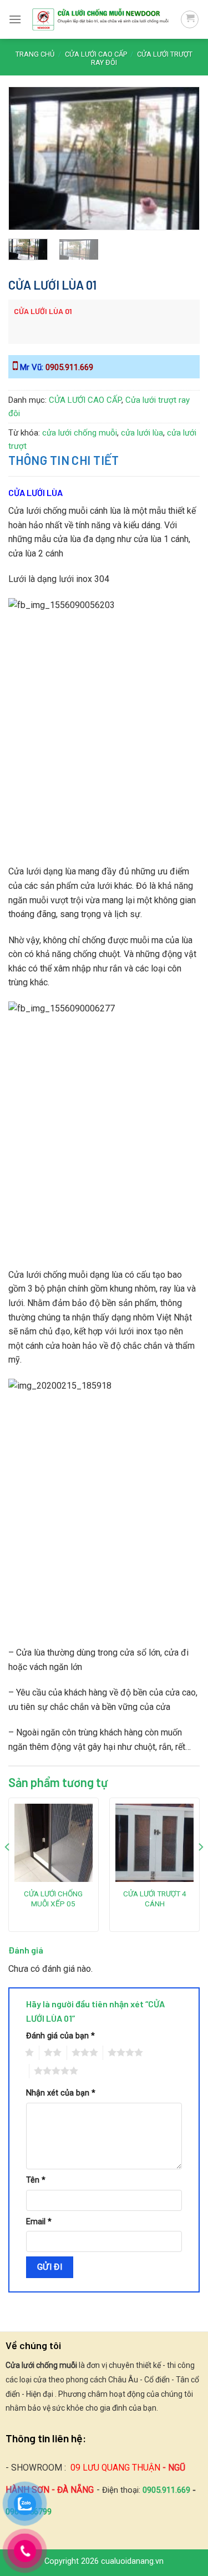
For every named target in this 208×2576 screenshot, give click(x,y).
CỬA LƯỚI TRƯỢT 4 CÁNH (155, 1899)
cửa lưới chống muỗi (80, 433)
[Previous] (26, 147)
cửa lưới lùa (142, 433)
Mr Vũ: (55, 367)
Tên (36, 2180)
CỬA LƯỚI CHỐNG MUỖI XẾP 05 (53, 1899)
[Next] (182, 147)
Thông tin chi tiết (64, 460)
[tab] (104, 460)
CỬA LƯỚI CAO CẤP (96, 54)
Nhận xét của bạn (61, 2093)
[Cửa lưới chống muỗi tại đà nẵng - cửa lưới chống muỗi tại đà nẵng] (101, 19)
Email (39, 2222)
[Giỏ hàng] (190, 19)
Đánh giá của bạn (60, 2036)
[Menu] (15, 19)
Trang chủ (35, 54)
